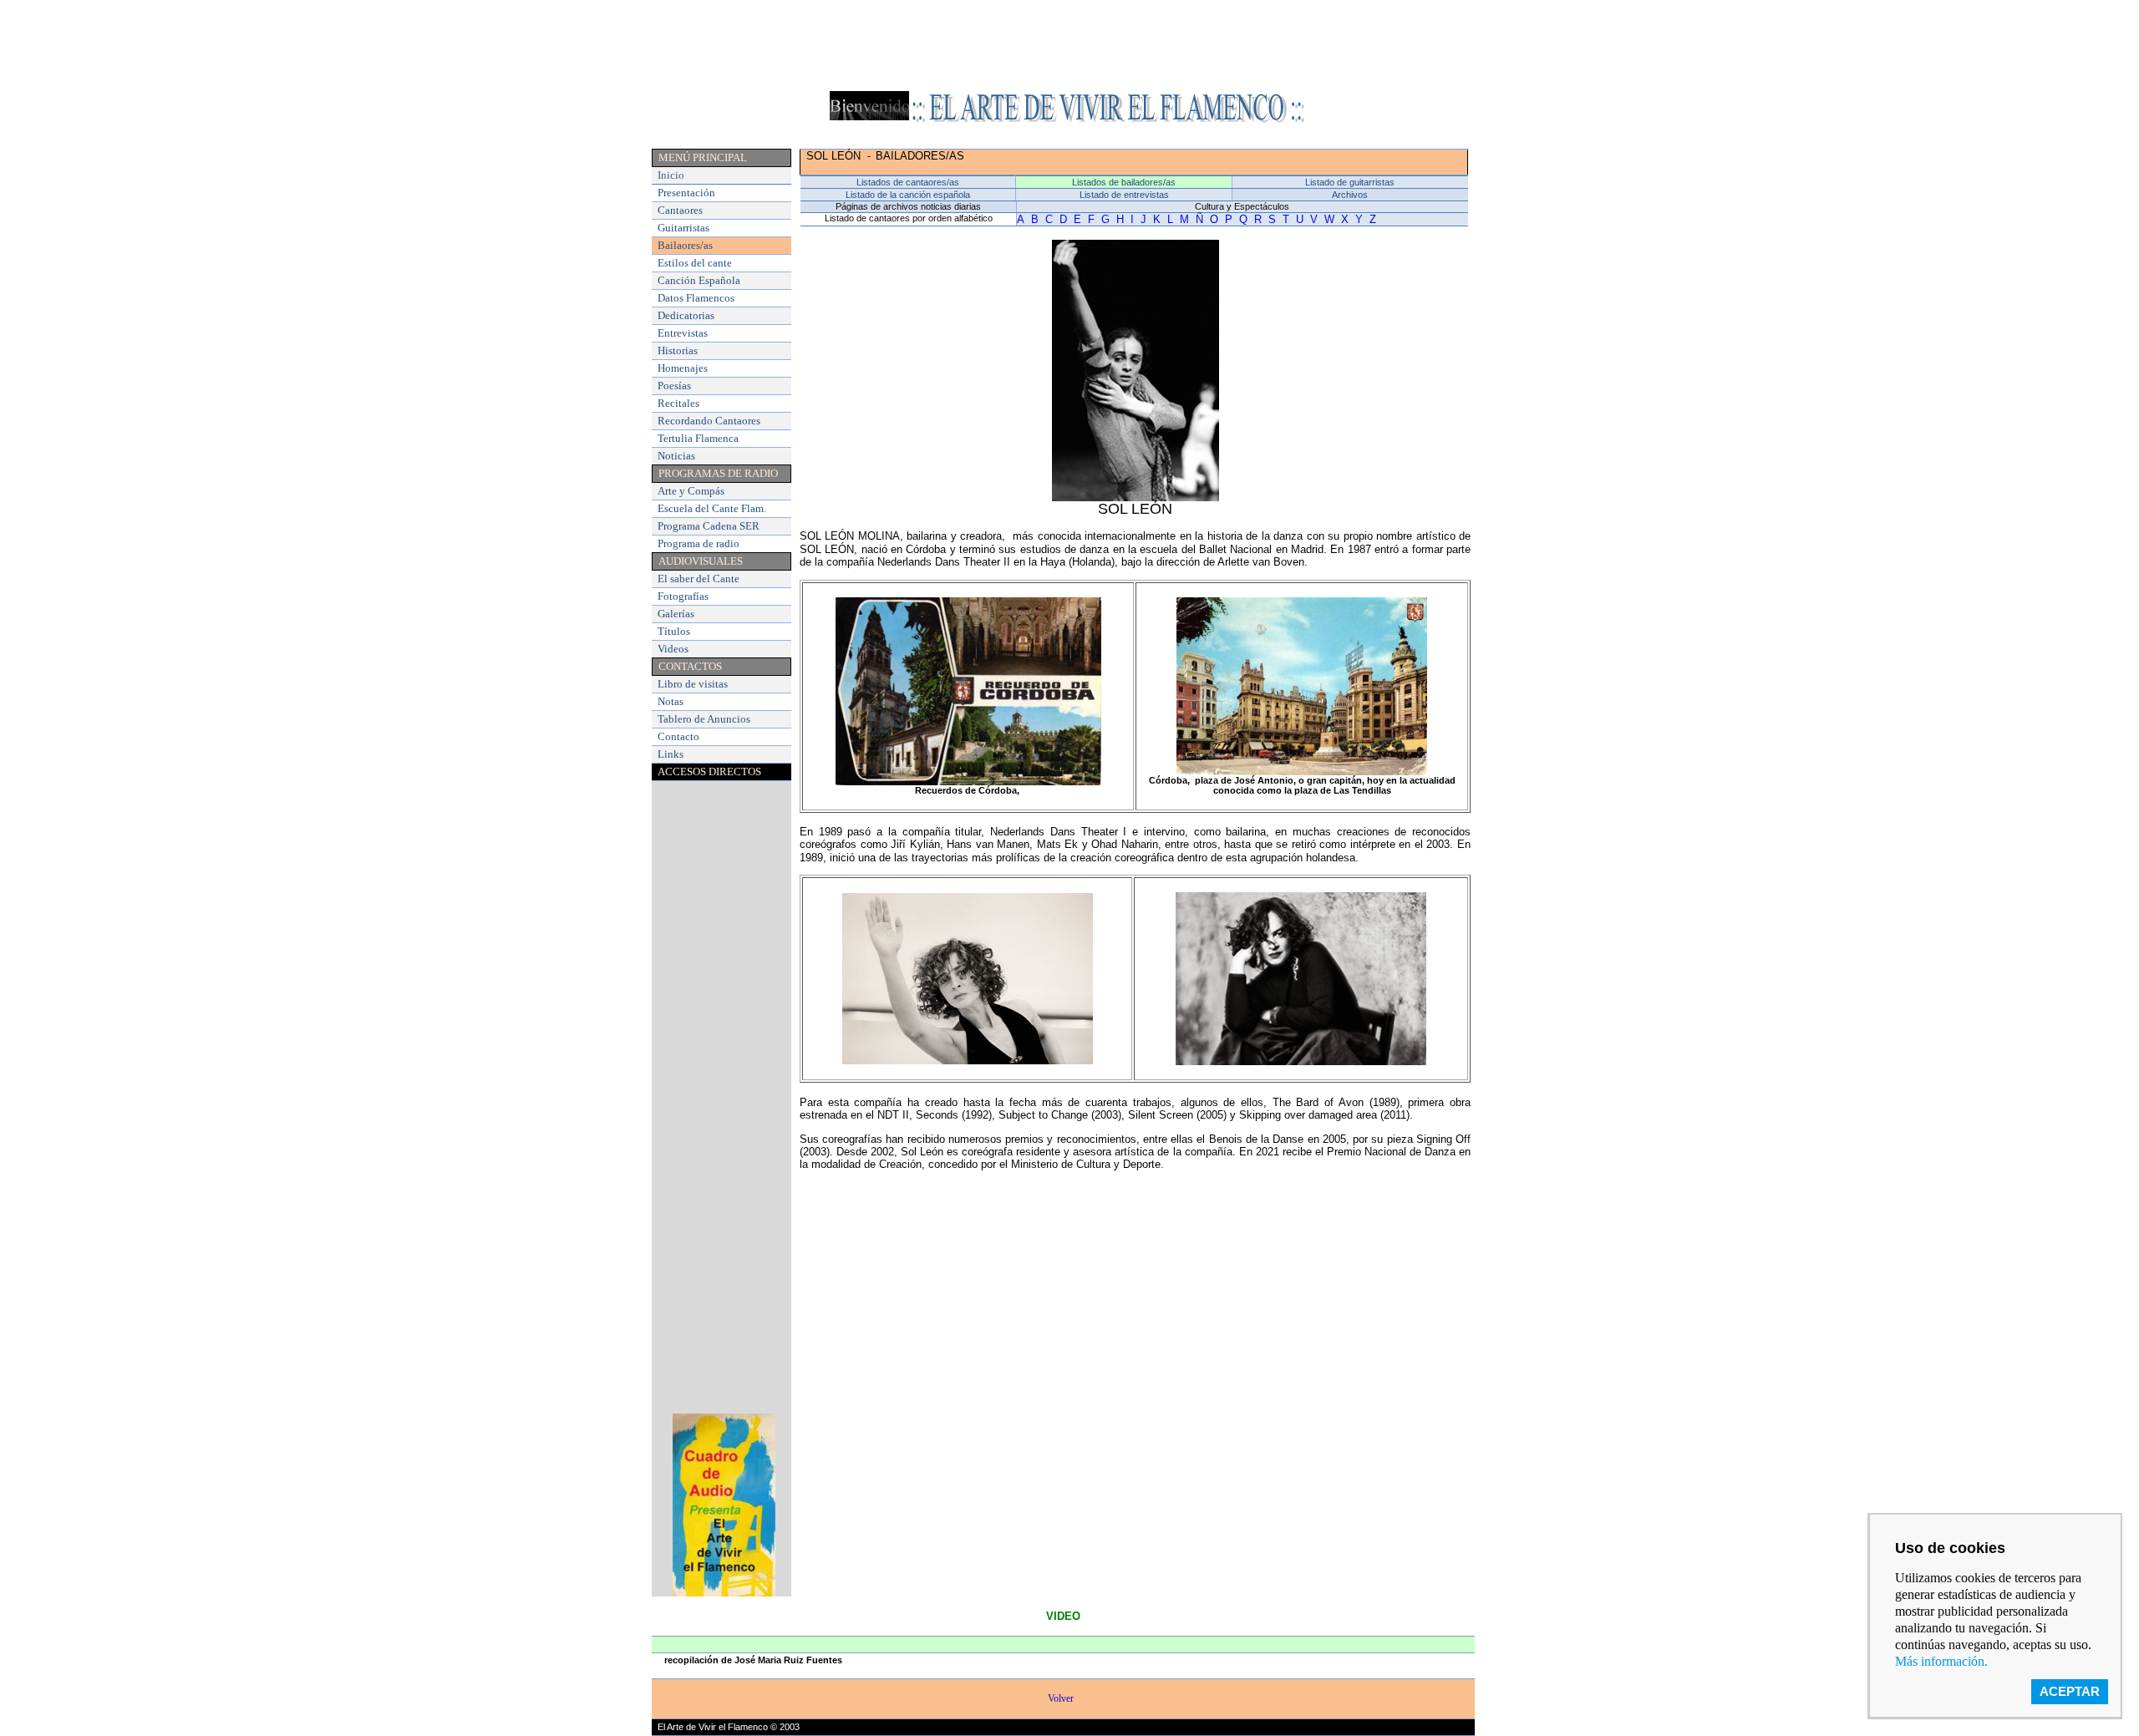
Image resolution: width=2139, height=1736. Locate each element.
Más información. (1941, 1661)
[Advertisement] (1069, 44)
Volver (1063, 1698)
